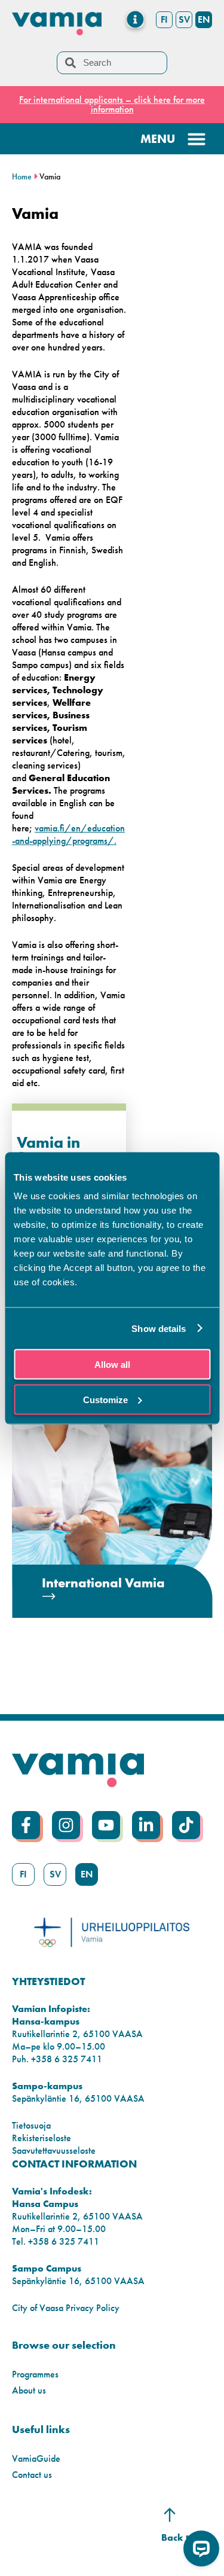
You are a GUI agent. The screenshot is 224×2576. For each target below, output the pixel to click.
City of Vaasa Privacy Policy (66, 2308)
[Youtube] (106, 1825)
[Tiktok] (186, 1825)
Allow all (112, 1365)
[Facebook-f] (26, 1825)
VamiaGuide (36, 2458)
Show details (159, 1328)
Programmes (35, 2374)
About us (29, 2390)
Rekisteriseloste (42, 2138)
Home (22, 177)
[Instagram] (66, 1825)
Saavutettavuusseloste (54, 2150)
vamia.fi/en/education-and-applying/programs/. (68, 834)
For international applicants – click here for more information (112, 104)
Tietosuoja (31, 2125)
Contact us (32, 2475)
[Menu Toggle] (135, 19)
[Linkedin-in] (146, 1825)
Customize (105, 1399)
